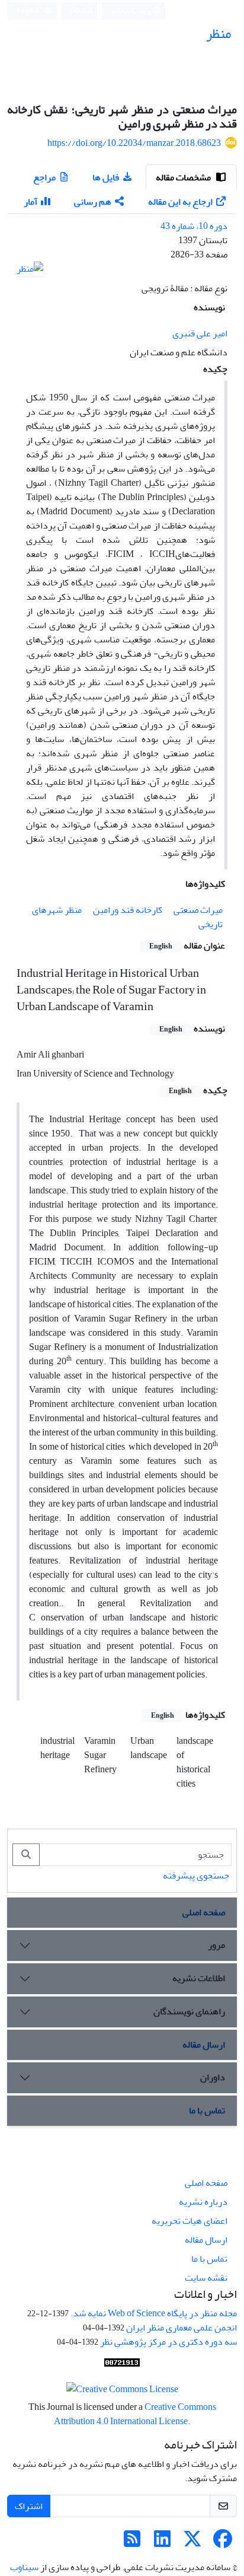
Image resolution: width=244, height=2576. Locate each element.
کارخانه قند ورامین (128, 910)
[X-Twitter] (192, 2543)
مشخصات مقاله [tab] (184, 177)
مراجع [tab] (44, 177)
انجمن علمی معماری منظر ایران (182, 2327)
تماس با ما (207, 2110)
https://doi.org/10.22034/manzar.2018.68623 (134, 143)
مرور (216, 1945)
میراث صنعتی (198, 910)
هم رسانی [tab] (93, 202)
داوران (213, 2077)
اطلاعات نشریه (199, 1978)
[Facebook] (223, 2543)
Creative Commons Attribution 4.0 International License (135, 2414)
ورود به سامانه (132, 11)
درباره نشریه (203, 2202)
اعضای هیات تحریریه (190, 2221)
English (29, 11)
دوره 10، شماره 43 (194, 226)
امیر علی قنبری (200, 333)
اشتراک (29, 2506)
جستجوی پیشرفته (196, 1876)
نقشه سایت (206, 2278)
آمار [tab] (30, 202)
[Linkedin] (162, 2543)
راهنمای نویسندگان (189, 2011)
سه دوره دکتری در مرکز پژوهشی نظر (168, 2342)
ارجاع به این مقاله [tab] (180, 202)
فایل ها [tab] (106, 177)
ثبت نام (82, 10)
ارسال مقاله (204, 2045)
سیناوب (24, 2567)
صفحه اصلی (204, 1912)
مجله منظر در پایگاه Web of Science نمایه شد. (154, 2313)
